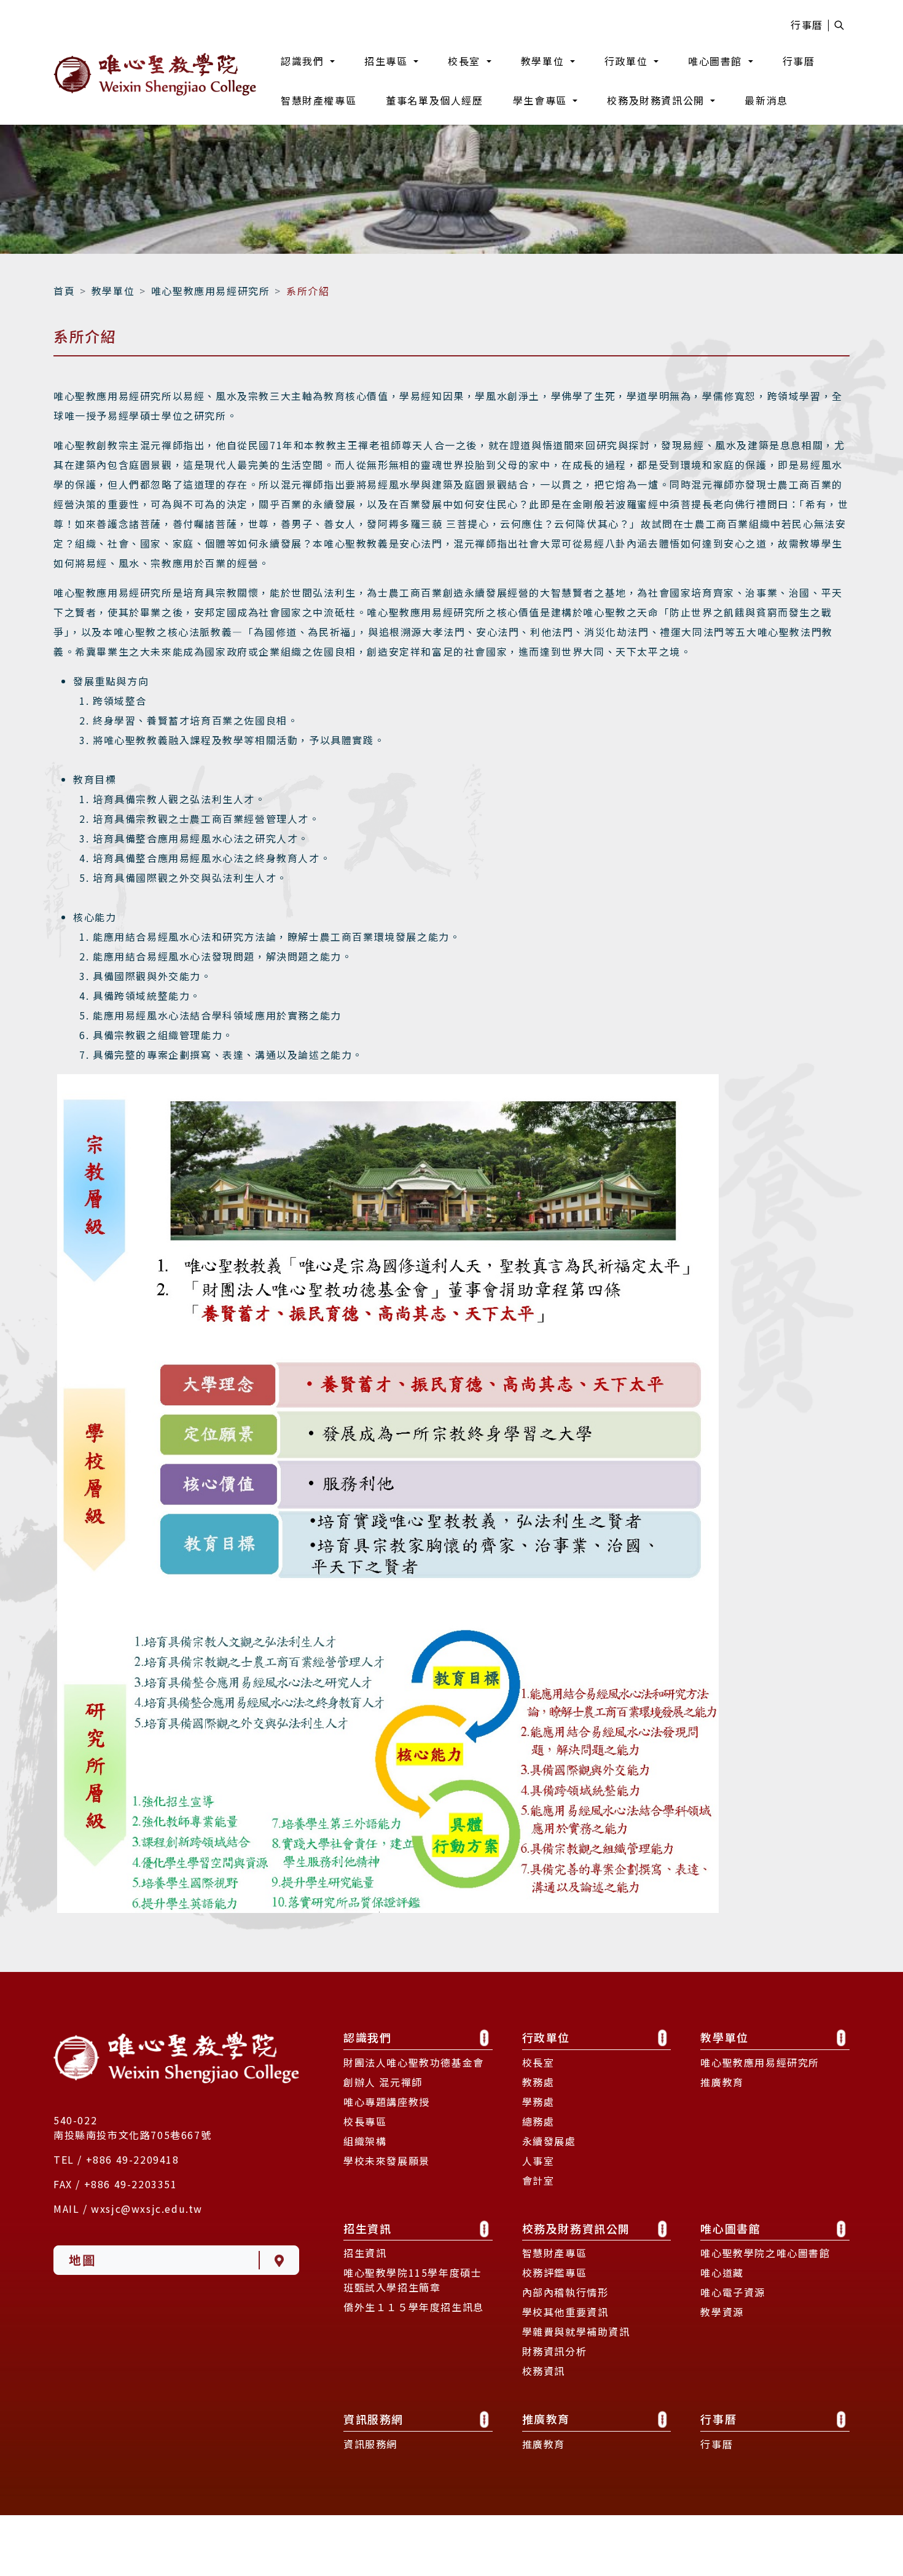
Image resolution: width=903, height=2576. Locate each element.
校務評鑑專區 (555, 2300)
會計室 (538, 2207)
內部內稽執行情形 (565, 2320)
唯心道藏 (722, 2300)
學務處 (538, 2129)
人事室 (538, 2188)
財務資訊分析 (555, 2379)
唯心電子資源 (733, 2320)
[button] (308, 61)
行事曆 (807, 25)
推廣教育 (722, 2109)
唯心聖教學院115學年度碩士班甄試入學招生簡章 (412, 2307)
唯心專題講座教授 (387, 2129)
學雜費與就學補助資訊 (576, 2359)
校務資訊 (544, 2398)
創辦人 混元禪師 (383, 2109)
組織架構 (365, 2168)
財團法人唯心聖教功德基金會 (414, 2089)
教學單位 (113, 318)
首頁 (64, 318)
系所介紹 (308, 318)
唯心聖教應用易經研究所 (211, 318)
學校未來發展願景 (387, 2188)
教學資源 (722, 2339)
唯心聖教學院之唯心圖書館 (765, 2280)
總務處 (538, 2148)
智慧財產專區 (555, 2280)
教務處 (538, 2109)
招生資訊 (365, 2280)
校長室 (538, 2089)
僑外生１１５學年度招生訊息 (414, 2334)
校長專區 (365, 2148)
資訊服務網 (370, 2471)
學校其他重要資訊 (565, 2339)
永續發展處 (549, 2168)
